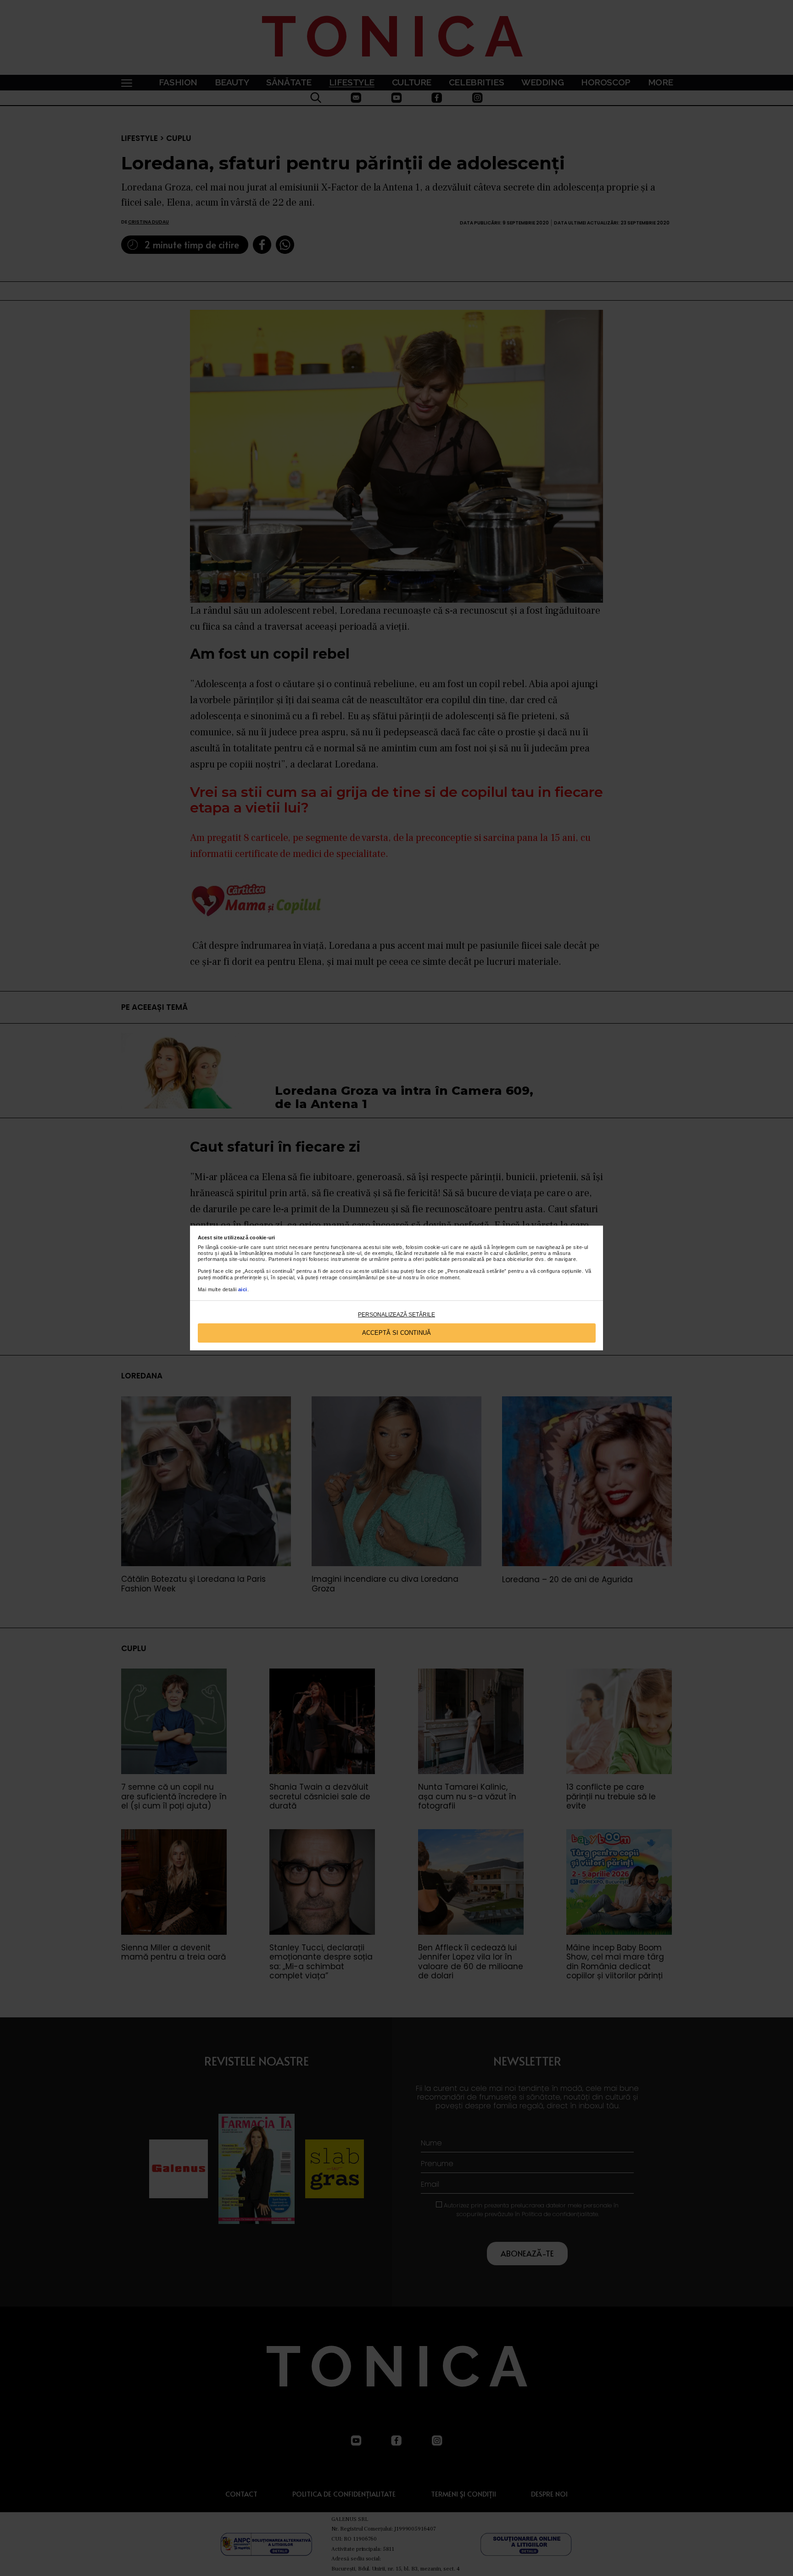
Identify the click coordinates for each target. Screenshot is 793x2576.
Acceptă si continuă (396, 1333)
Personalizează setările (396, 1315)
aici (243, 1289)
